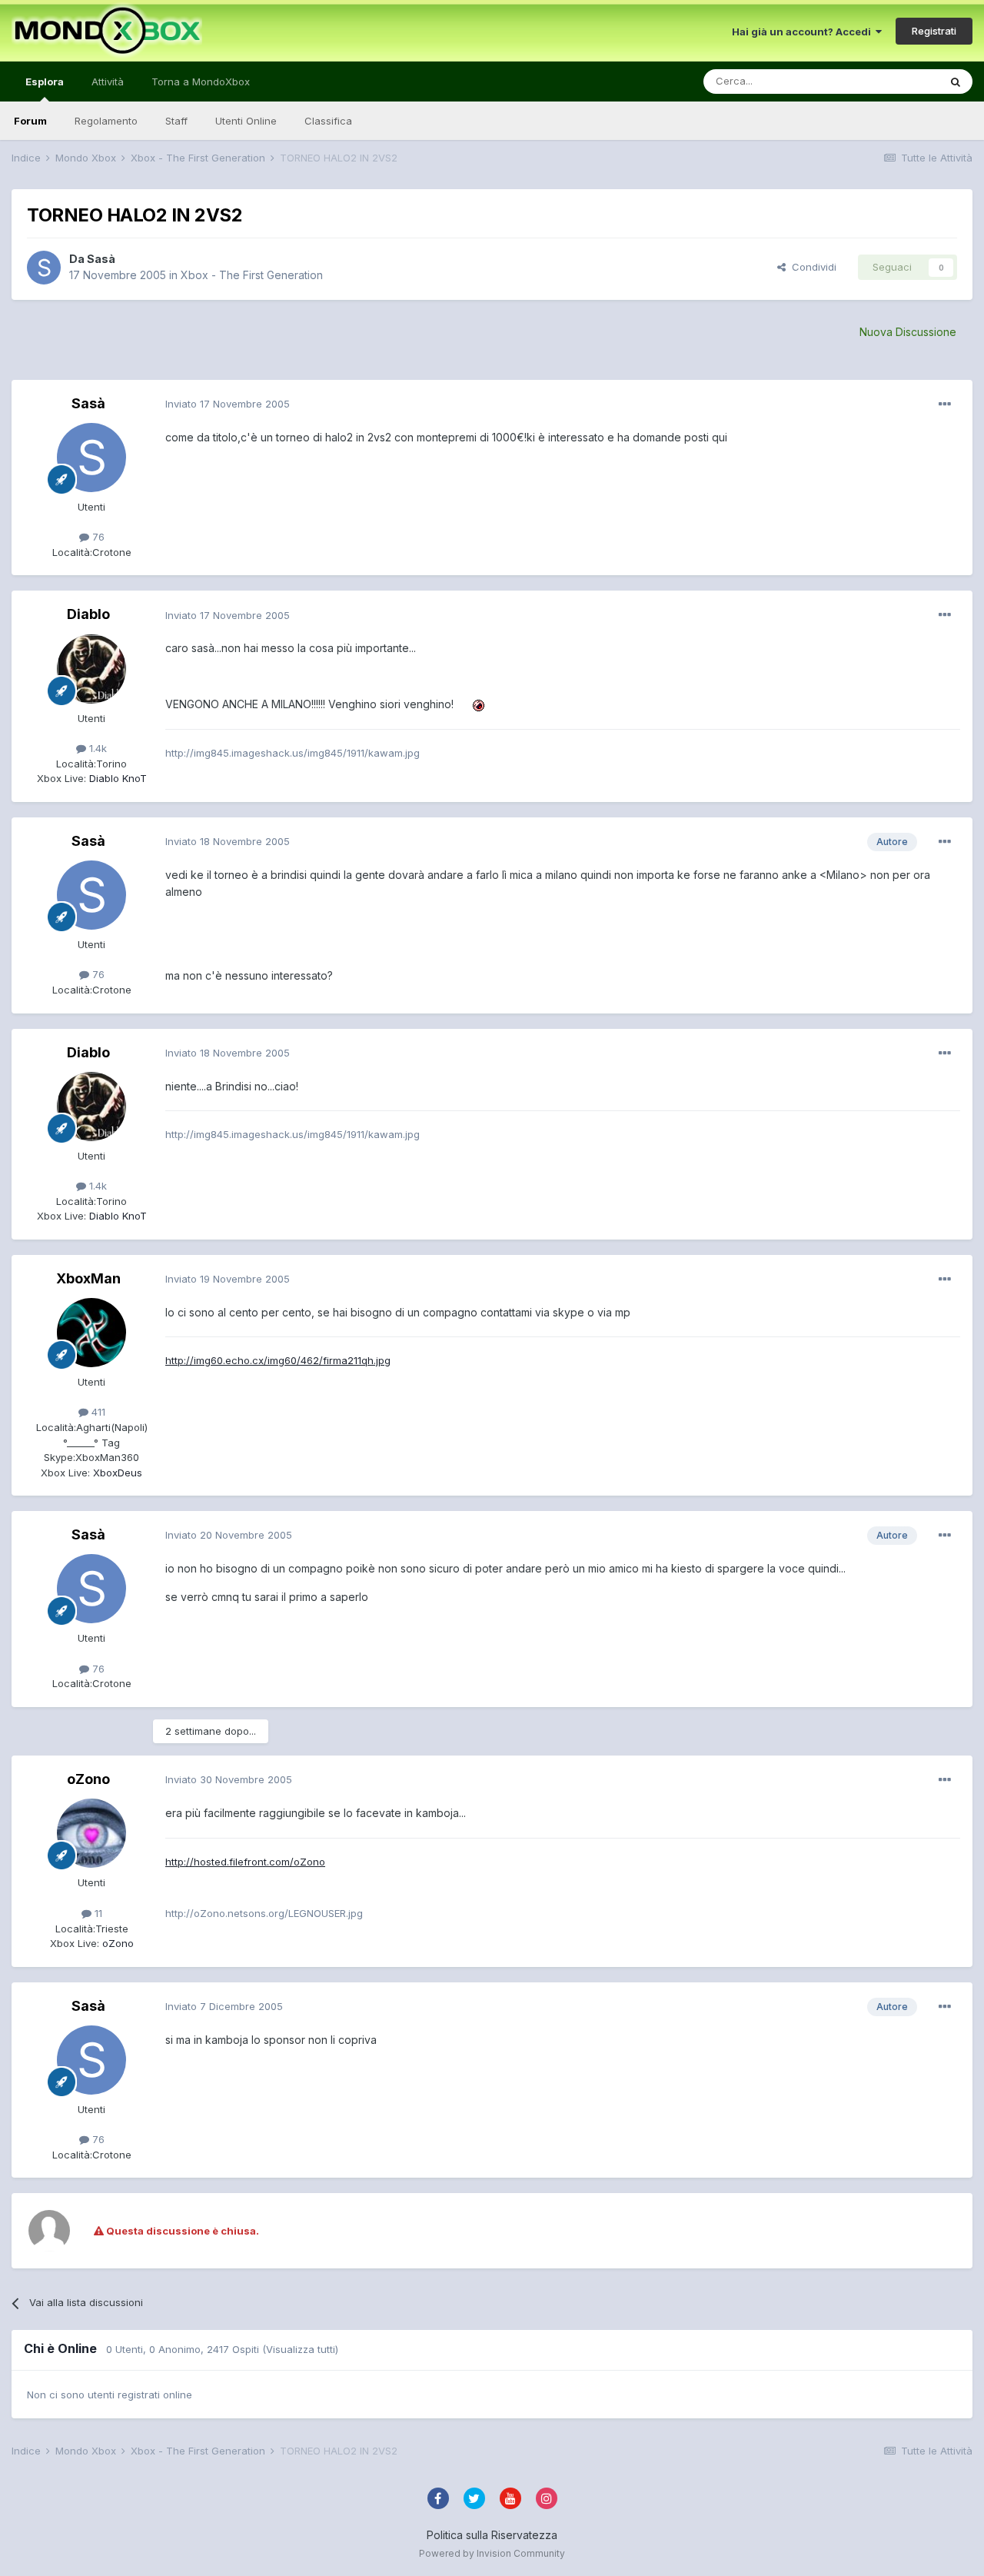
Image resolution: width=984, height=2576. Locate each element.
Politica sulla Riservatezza (492, 2535)
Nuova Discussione (908, 332)
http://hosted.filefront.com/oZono (245, 1862)
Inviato (228, 404)
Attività (108, 82)
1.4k (96, 748)
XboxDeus (116, 1473)
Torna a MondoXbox (201, 82)
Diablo (88, 614)
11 (97, 1913)
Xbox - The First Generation (252, 275)
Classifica (328, 121)
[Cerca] (956, 82)
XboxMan (88, 1278)
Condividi (811, 267)
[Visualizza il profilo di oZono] (91, 1833)
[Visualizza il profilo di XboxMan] (91, 1333)
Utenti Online (246, 121)
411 (97, 1412)
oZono (88, 1779)
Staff (176, 121)
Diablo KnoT (116, 778)
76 (97, 537)
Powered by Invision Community (492, 2553)
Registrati (934, 31)
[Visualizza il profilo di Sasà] (44, 268)
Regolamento (106, 121)
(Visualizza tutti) (300, 2349)
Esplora (45, 82)
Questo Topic (887, 81)
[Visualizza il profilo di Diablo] (91, 669)
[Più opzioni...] (945, 404)
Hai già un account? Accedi (804, 32)
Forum (30, 121)
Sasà (101, 259)
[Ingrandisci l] (472, 704)
